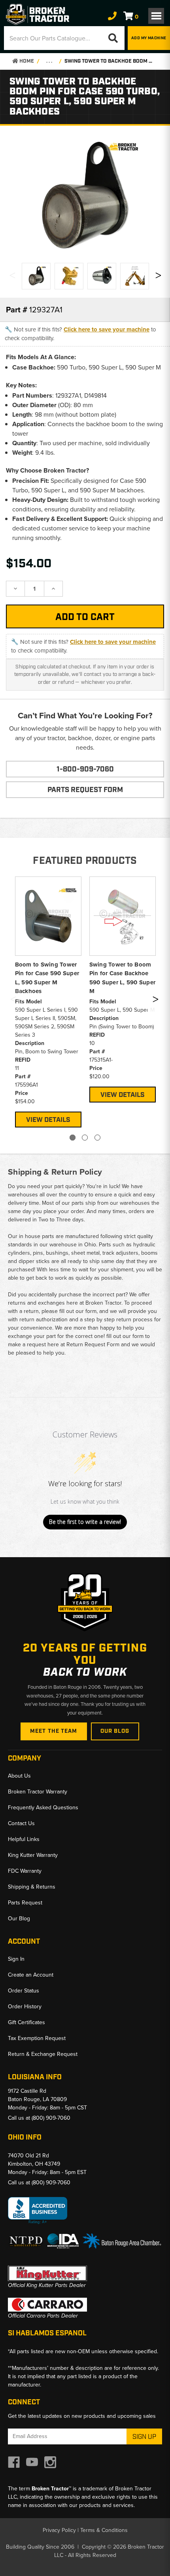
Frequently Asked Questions (43, 1808)
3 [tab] (97, 1138)
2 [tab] (85, 1138)
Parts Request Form (85, 790)
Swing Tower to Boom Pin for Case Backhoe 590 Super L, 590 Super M (123, 978)
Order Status (24, 1991)
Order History (25, 2007)
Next (158, 277)
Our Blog (115, 1731)
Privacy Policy (59, 2530)
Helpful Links (24, 1839)
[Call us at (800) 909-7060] (112, 16)
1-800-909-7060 (85, 769)
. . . (49, 61)
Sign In (16, 1959)
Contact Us (21, 1823)
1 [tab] (73, 1138)
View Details (48, 1120)
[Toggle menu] (156, 16)
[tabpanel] (48, 1001)
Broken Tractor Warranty (38, 1792)
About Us (19, 1776)
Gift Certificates (26, 2022)
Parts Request (25, 1903)
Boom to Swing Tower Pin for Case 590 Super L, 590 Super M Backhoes (47, 978)
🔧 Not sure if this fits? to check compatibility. (80, 334)
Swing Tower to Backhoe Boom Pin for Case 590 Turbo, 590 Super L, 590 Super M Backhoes (109, 61)
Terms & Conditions (104, 2530)
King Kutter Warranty (33, 1855)
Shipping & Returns (32, 1887)
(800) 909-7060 (51, 2118)
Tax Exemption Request (37, 2038)
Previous (12, 277)
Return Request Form (93, 1344)
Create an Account (31, 1975)
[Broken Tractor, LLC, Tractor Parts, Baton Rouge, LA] (38, 2211)
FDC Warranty (25, 1871)
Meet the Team (54, 1731)
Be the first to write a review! (85, 1522)
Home (26, 61)
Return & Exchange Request (43, 2054)
